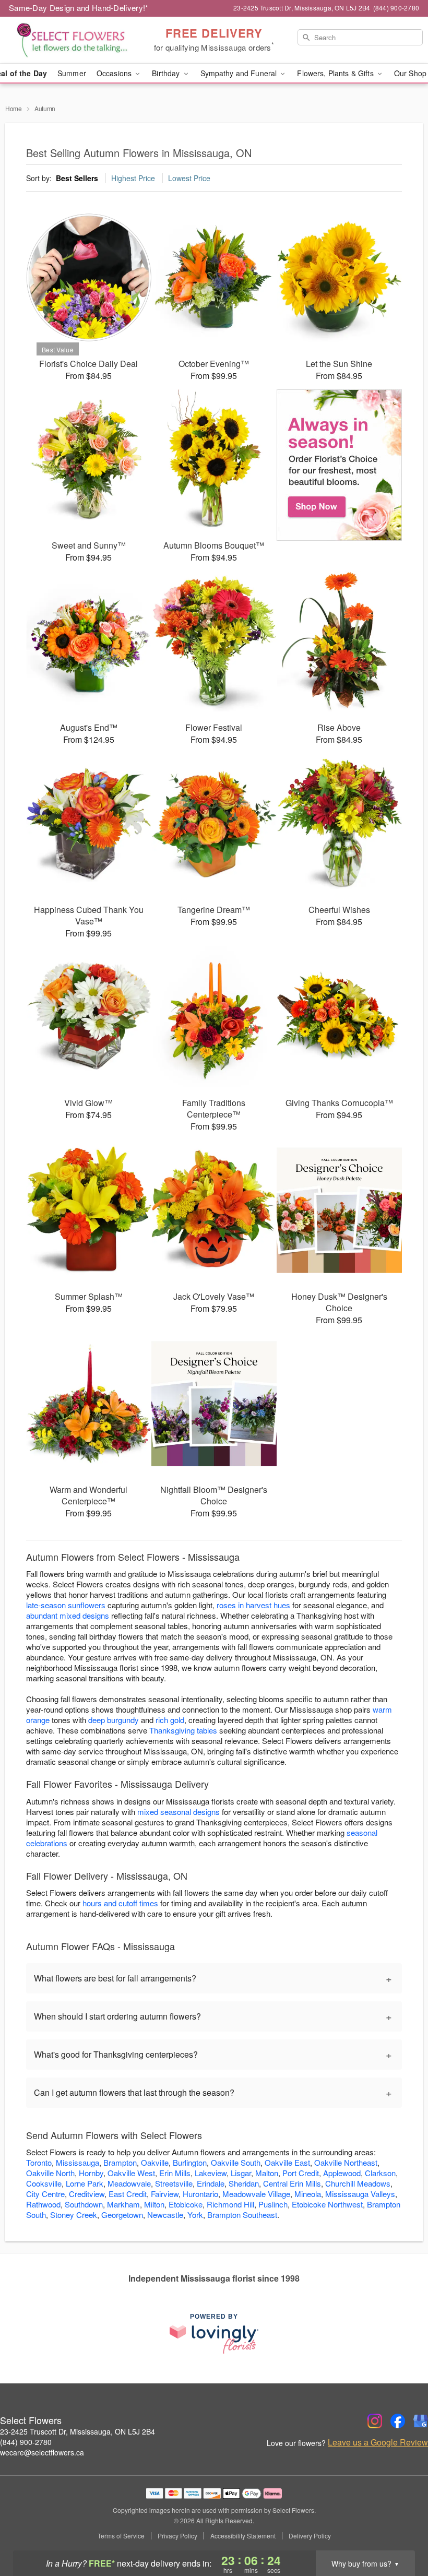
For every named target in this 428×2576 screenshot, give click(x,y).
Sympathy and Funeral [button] (240, 73)
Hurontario (200, 2194)
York (195, 2215)
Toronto (39, 2162)
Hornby (91, 2173)
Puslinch (273, 2204)
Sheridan (244, 2183)
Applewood (342, 2173)
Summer (72, 73)
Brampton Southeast (242, 2215)
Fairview (165, 2194)
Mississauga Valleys (360, 2194)
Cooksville (44, 2183)
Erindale (211, 2183)
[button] (401, 2532)
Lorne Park (85, 2183)
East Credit (128, 2194)
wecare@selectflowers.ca (42, 2452)
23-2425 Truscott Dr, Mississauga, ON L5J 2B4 (78, 2431)
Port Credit (301, 2173)
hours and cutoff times (120, 1903)
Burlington (190, 2162)
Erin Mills (175, 2173)
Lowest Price (189, 178)
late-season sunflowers (66, 1605)
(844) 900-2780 (26, 2442)
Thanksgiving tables (183, 1730)
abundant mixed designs (68, 1615)
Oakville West (131, 2173)
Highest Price (133, 178)
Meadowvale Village (256, 2194)
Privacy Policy (177, 2536)
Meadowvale (129, 2183)
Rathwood (43, 2204)
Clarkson (380, 2173)
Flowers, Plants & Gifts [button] (336, 73)
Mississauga (78, 2162)
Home (14, 108)
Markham (123, 2204)
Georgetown (122, 2215)
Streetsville (174, 2183)
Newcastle (165, 2215)
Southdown (84, 2204)
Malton (267, 2173)
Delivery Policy (310, 2536)
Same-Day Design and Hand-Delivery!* (79, 8)
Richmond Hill (230, 2204)
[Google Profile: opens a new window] (421, 2421)
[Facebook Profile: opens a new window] (398, 2421)
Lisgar (241, 2173)
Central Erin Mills (292, 2183)
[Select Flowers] (73, 40)
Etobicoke (186, 2204)
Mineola (308, 2194)
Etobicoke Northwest (327, 2204)
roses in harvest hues (253, 1605)
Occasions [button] (115, 73)
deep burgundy (114, 1720)
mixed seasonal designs (179, 1812)
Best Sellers (77, 178)
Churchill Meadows (358, 2183)
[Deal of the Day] (339, 465)
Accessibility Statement (243, 2536)
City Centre (45, 2194)
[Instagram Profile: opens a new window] (375, 2421)
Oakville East (287, 2162)
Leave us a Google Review (378, 2442)
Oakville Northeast (346, 2162)
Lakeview (211, 2173)
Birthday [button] (167, 73)
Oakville (155, 2162)
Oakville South (236, 2162)
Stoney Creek (74, 2215)
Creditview (87, 2194)
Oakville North (50, 2173)
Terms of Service (121, 2536)
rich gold (170, 1720)
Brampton (120, 2162)
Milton (154, 2204)
